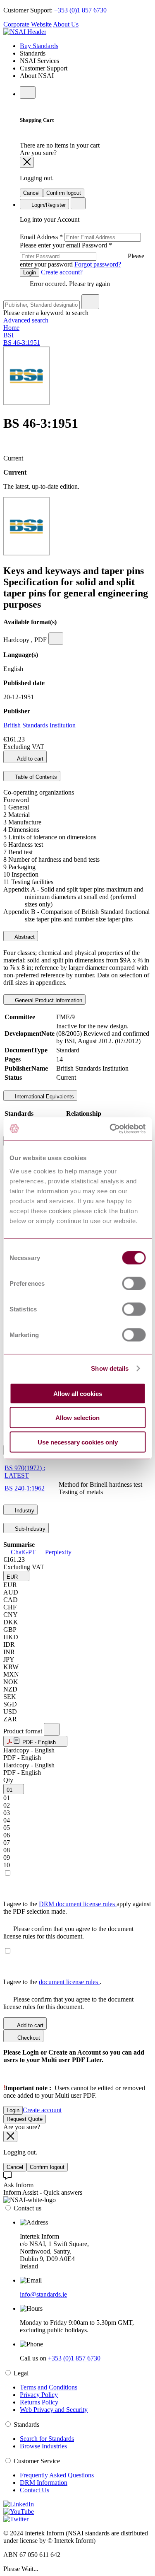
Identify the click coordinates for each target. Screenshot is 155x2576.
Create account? (61, 272)
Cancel (31, 193)
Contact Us (35, 2490)
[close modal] (27, 162)
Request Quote (25, 2119)
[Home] (25, 32)
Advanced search (26, 320)
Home (11, 328)
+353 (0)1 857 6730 (80, 10)
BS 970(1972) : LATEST (25, 1472)
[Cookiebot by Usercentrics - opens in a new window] (110, 1129)
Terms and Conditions (49, 2387)
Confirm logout (64, 193)
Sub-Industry (29, 1529)
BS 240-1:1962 (25, 1488)
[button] (16, 1576)
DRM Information (44, 2483)
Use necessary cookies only (78, 1442)
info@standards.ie (43, 2294)
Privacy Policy (39, 2395)
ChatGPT (23, 1552)
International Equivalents (44, 1097)
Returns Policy (39, 2402)
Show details (110, 1368)
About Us (66, 24)
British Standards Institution (39, 725)
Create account (42, 2110)
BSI (8, 335)
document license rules (69, 1982)
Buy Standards (39, 46)
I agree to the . (52, 1982)
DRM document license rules (78, 1904)
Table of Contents (35, 777)
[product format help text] (52, 1729)
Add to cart (30, 759)
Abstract (24, 937)
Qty (8, 1780)
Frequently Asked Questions (57, 2475)
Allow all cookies (78, 1393)
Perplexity (57, 1552)
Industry (24, 1511)
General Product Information (48, 1000)
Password (82, 255)
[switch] (134, 1283)
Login (30, 273)
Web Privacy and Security (54, 2410)
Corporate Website (27, 24)
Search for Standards (47, 2439)
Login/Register (48, 205)
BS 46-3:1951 (22, 343)
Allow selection (77, 1418)
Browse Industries (43, 2446)
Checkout (28, 2038)
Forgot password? (98, 264)
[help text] (56, 639)
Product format (24, 1731)
